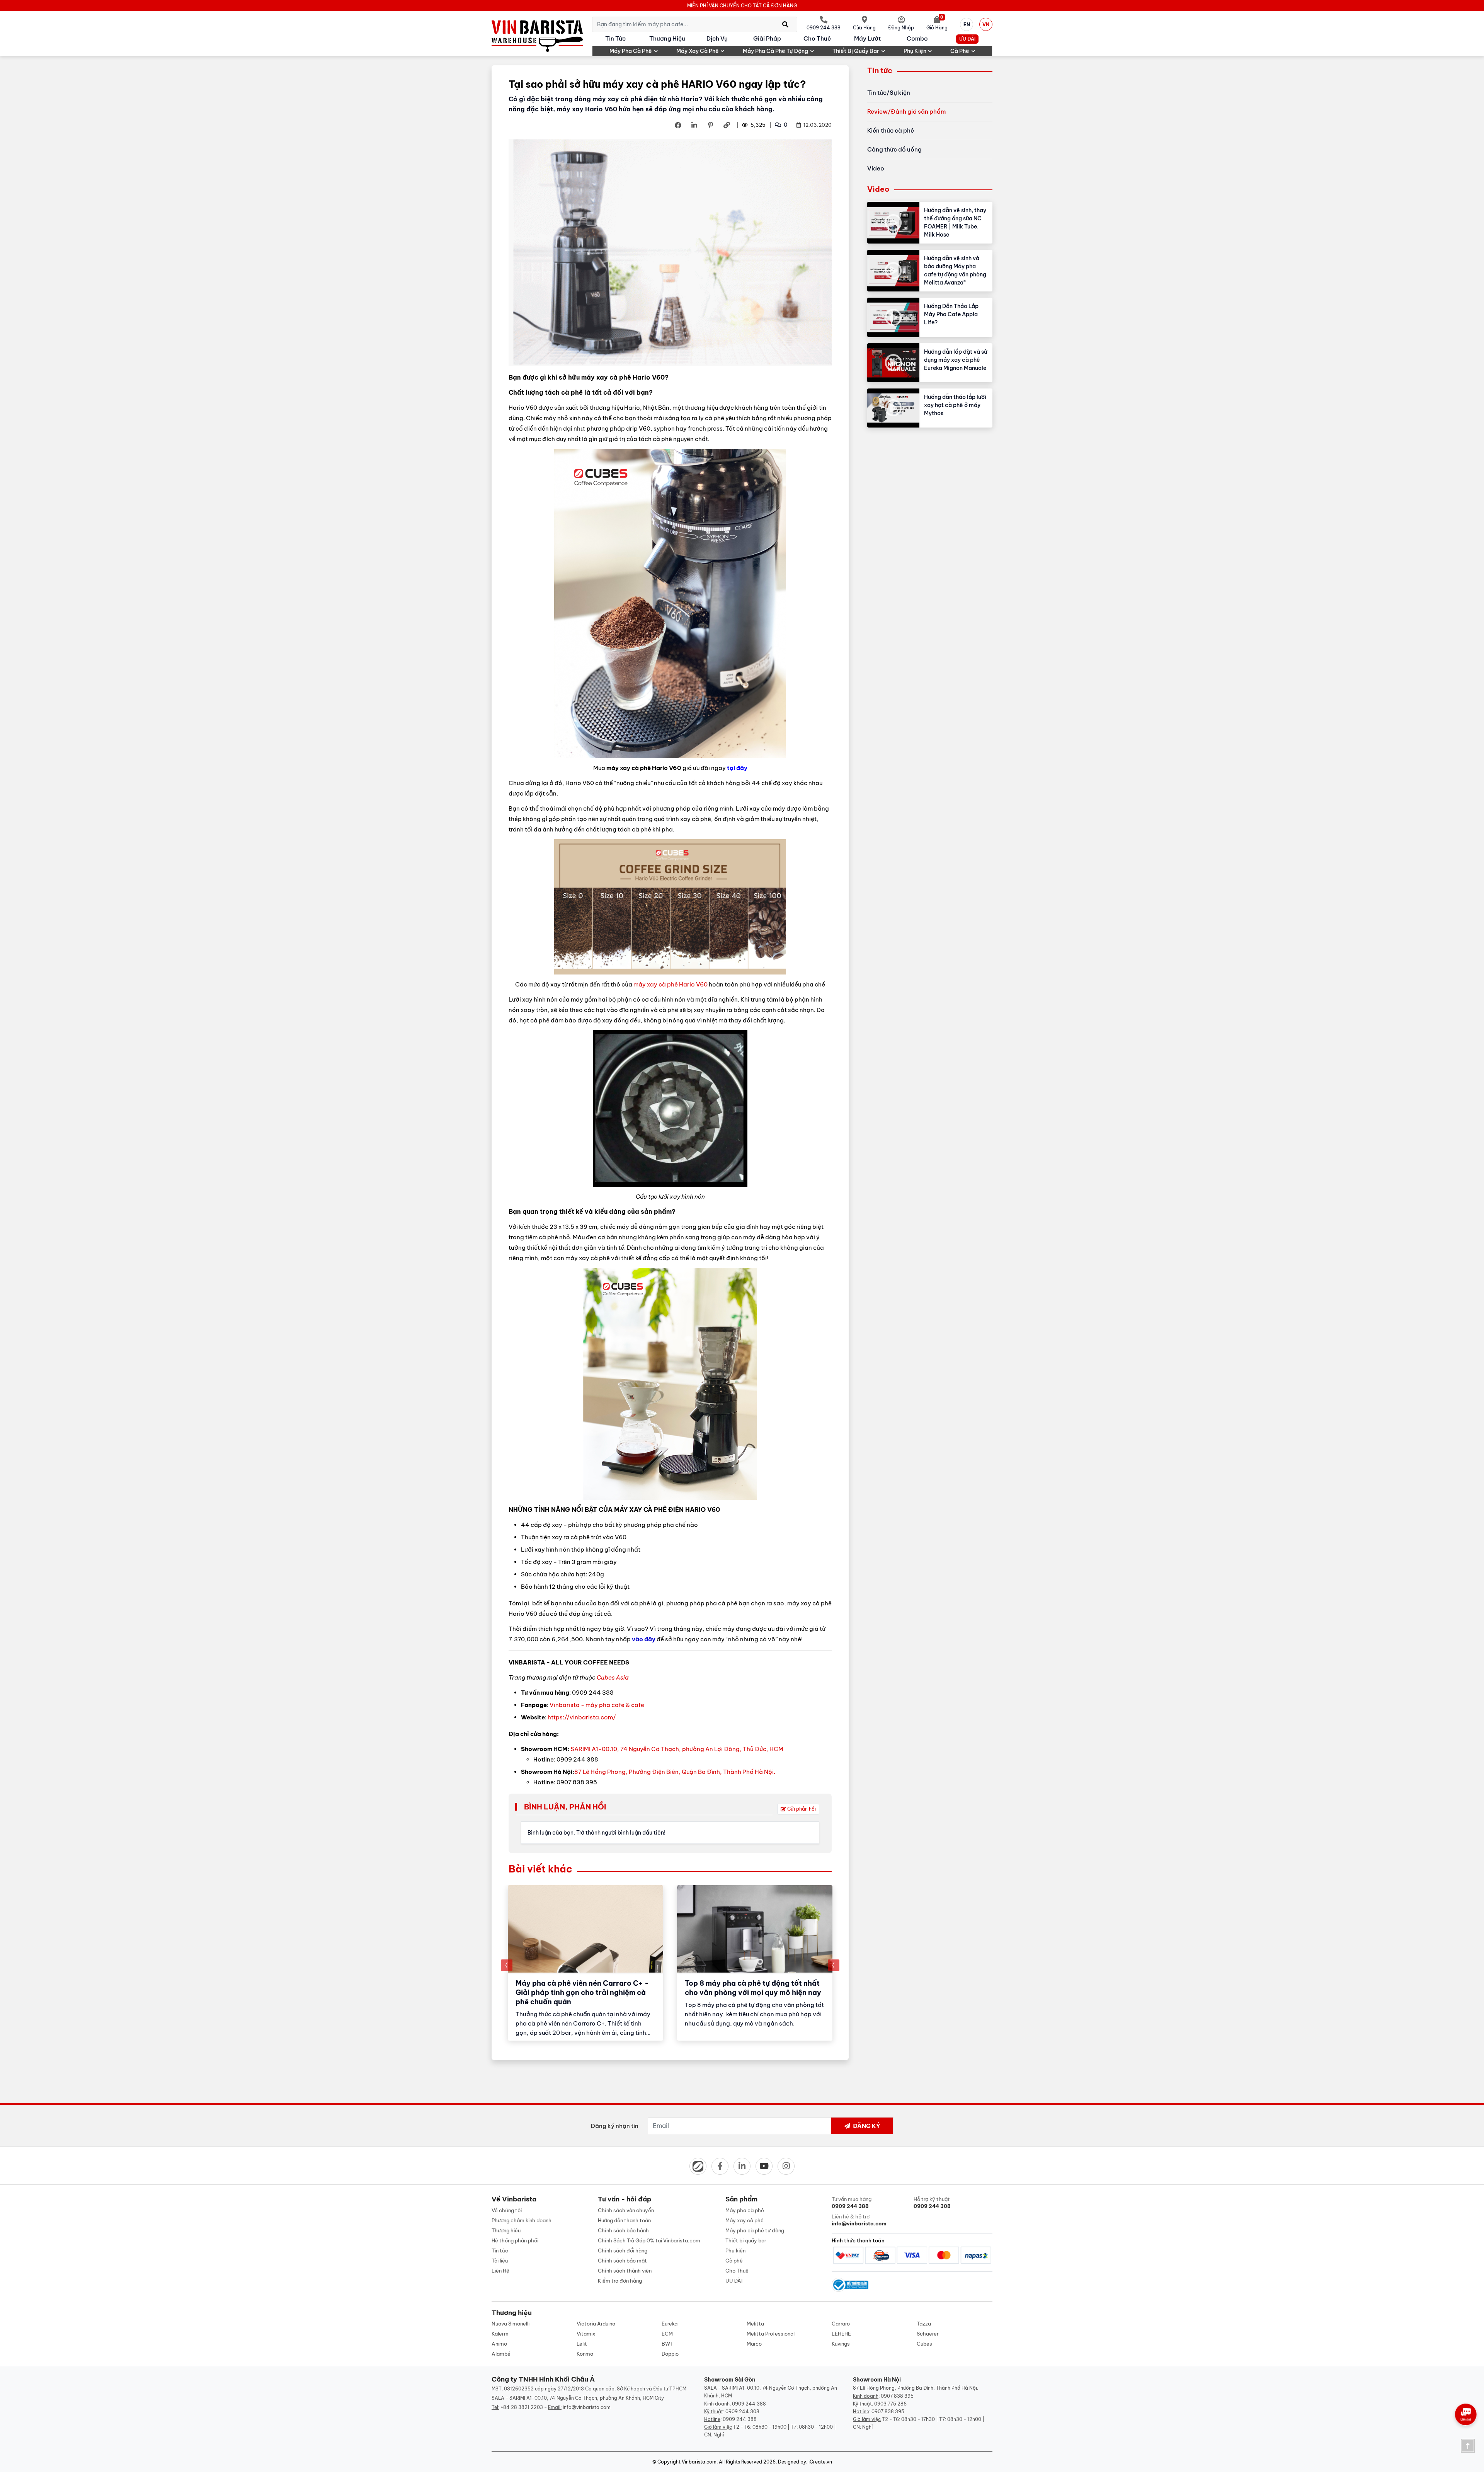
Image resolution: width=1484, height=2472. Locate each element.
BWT (667, 2344)
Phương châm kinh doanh (522, 2220)
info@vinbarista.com (587, 2407)
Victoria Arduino (596, 2324)
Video (876, 168)
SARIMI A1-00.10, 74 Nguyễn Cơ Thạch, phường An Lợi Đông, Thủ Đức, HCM (677, 1749)
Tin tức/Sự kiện (889, 93)
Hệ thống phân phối (515, 2240)
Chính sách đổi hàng (623, 2251)
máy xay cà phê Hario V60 (671, 984)
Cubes (924, 2344)
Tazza (924, 2324)
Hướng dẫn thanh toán (624, 2220)
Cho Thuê (817, 38)
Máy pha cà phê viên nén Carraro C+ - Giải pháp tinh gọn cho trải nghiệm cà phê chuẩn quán (582, 1992)
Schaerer (928, 2334)
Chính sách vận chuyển (626, 2210)
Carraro (841, 2324)
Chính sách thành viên (625, 2271)
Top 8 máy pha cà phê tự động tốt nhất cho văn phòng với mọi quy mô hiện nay (753, 1988)
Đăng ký (866, 2126)
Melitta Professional (771, 2334)
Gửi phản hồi (801, 1809)
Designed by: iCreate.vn (805, 2462)
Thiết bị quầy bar (856, 51)
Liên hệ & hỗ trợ (859, 2220)
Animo (499, 2344)
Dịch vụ (717, 38)
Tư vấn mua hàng (852, 2203)
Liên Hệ (500, 2271)
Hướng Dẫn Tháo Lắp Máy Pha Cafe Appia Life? (951, 314)
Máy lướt (867, 38)
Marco (754, 2344)
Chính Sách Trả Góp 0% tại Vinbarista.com (649, 2240)
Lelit (582, 2344)
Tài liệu (500, 2261)
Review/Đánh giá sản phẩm (906, 112)
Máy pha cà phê (631, 51)
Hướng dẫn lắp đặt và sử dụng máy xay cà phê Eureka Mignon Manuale (956, 360)
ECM (667, 2334)
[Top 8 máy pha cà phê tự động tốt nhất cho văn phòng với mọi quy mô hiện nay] (755, 1929)
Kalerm (500, 2334)
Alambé (501, 2354)
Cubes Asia (613, 1677)
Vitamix (586, 2334)
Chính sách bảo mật (622, 2261)
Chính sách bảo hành (623, 2230)
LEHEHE (841, 2334)
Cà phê (960, 51)
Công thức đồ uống (894, 149)
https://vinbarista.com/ (582, 1717)
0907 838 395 (897, 2396)
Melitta (755, 2324)
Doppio (670, 2354)
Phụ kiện (915, 51)
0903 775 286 (890, 2404)
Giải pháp (767, 38)
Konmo (585, 2354)
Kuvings (841, 2344)
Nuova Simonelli (511, 2324)
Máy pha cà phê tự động (775, 51)
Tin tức (615, 38)
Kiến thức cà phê (891, 130)
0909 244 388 (749, 2404)
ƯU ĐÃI (967, 39)
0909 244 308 (742, 2412)
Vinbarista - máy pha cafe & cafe (597, 1705)
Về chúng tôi (507, 2210)
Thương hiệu (667, 38)
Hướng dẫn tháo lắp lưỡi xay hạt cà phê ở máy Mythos (955, 405)
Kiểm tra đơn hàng (620, 2281)
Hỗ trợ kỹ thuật (932, 2203)
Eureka (670, 2324)
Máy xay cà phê (698, 51)
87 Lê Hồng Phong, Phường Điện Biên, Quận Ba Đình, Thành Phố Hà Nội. (675, 1772)
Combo (917, 38)
